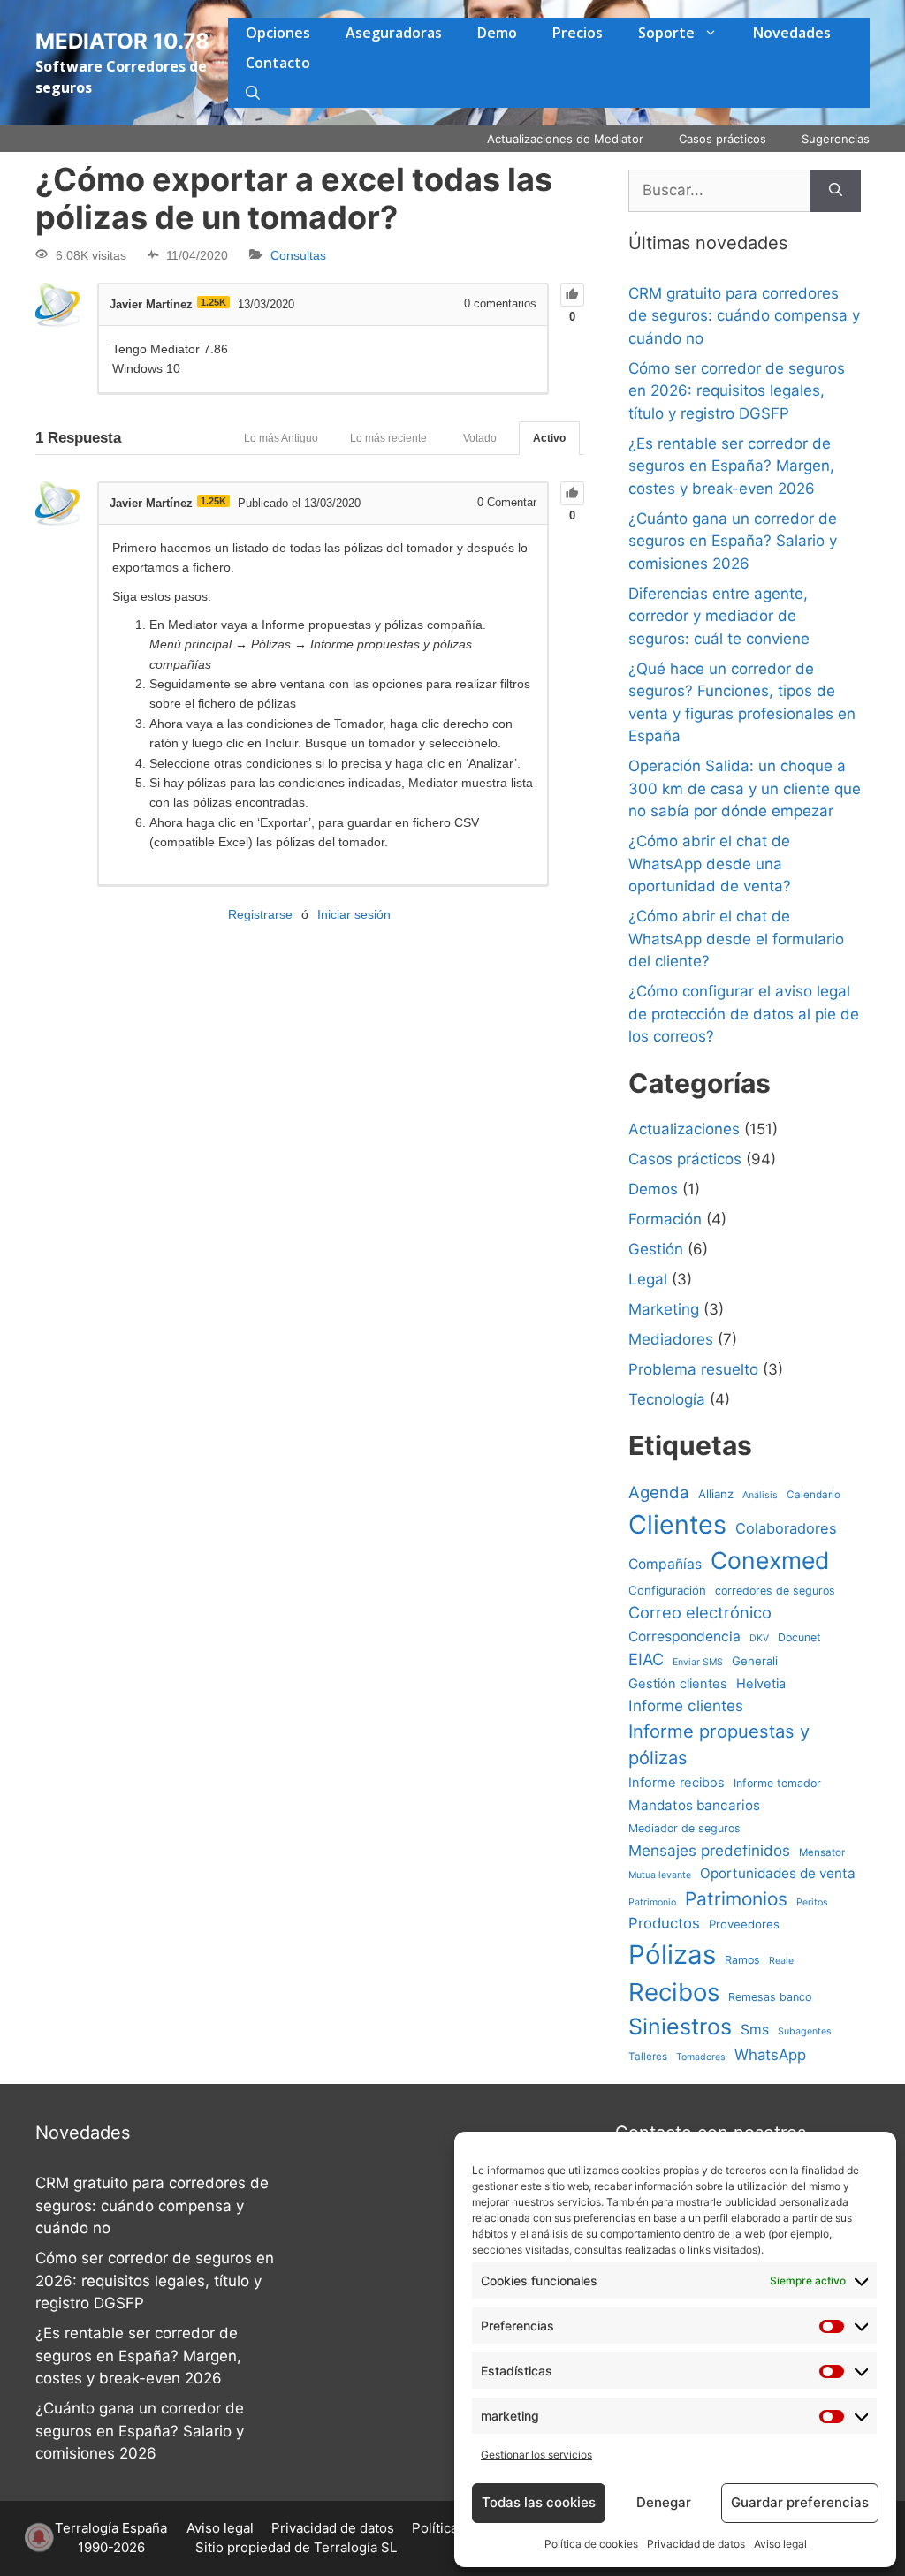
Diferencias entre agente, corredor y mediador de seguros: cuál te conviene (719, 616)
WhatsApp (770, 2055)
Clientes (677, 1524)
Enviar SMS (698, 1662)
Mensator (822, 1852)
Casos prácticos (722, 139)
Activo (549, 438)
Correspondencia (684, 1637)
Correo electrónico (700, 1612)
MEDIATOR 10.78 (122, 41)
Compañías (665, 1564)
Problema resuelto (693, 1369)
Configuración (667, 1590)
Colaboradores (786, 1528)
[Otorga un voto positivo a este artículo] (572, 295)
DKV (759, 1638)
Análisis (760, 1495)
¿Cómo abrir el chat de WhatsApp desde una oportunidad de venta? (710, 864)
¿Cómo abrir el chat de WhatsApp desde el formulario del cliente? (736, 939)
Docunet (799, 1637)
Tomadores (701, 2057)
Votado (480, 438)
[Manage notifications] (39, 2537)
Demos (653, 1189)
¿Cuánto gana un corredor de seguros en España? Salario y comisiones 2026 (733, 541)
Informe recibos (677, 1783)
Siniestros (680, 2027)
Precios (578, 33)
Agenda (659, 1492)
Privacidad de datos (696, 2544)
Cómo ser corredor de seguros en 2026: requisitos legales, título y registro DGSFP (737, 391)
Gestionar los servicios (536, 2455)
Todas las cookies (539, 2502)
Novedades (792, 33)
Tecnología (667, 1399)
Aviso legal (780, 2544)
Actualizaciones (684, 1129)
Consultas (298, 255)
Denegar (664, 2502)
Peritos (812, 1902)
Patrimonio (652, 1902)
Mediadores (671, 1339)
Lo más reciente (388, 438)
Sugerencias (836, 139)
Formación (665, 1219)
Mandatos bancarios (694, 1805)
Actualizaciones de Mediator (565, 139)
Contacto (278, 63)
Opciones (278, 33)
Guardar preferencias (800, 2502)
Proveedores (744, 1924)
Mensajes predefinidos (709, 1850)
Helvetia (761, 1684)
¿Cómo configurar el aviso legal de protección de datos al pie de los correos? (744, 1014)
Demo (497, 33)
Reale (781, 1961)
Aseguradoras (394, 33)
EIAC (646, 1659)
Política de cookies (591, 2544)
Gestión (656, 1249)
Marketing (664, 1309)
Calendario (814, 1495)
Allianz (716, 1494)
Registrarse (260, 914)
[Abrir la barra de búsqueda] (253, 93)
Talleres (648, 2057)
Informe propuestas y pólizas (719, 1744)
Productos (664, 1923)
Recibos (674, 1992)
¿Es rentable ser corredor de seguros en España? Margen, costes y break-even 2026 (731, 466)
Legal (648, 1279)
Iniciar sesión (354, 914)
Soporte (666, 33)
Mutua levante (660, 1875)
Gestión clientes (678, 1684)
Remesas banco (770, 1997)
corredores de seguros (775, 1591)
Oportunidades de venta (778, 1873)
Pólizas (672, 1955)
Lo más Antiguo (281, 438)
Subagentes (805, 2031)
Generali (755, 1661)
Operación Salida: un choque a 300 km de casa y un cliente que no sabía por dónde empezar (745, 788)
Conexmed (770, 1560)
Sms (755, 2030)
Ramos (742, 1960)
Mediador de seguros (684, 1828)
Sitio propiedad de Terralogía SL (296, 2547)
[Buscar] (836, 191)
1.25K (213, 302)
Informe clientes (686, 1705)
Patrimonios (736, 1899)
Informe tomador (777, 1783)
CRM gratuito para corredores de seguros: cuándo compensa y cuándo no (744, 316)
